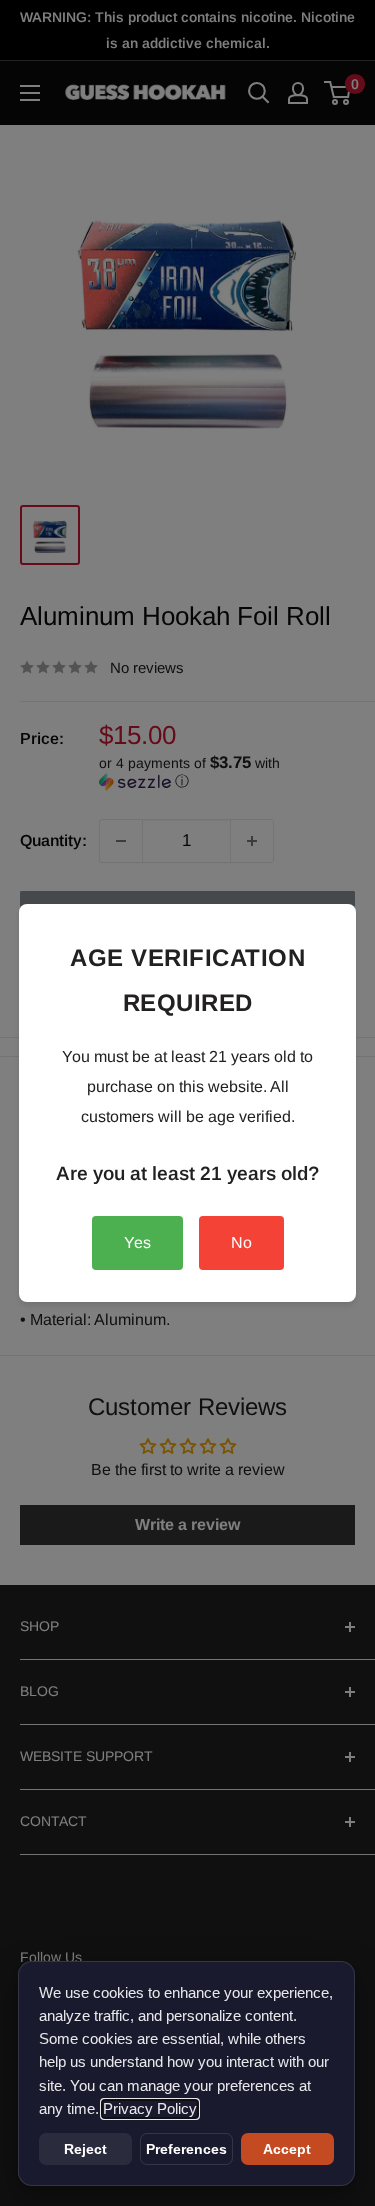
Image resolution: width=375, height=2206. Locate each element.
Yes (137, 1242)
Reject (85, 2149)
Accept (287, 2149)
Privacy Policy (150, 2109)
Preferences (186, 2149)
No (241, 1242)
